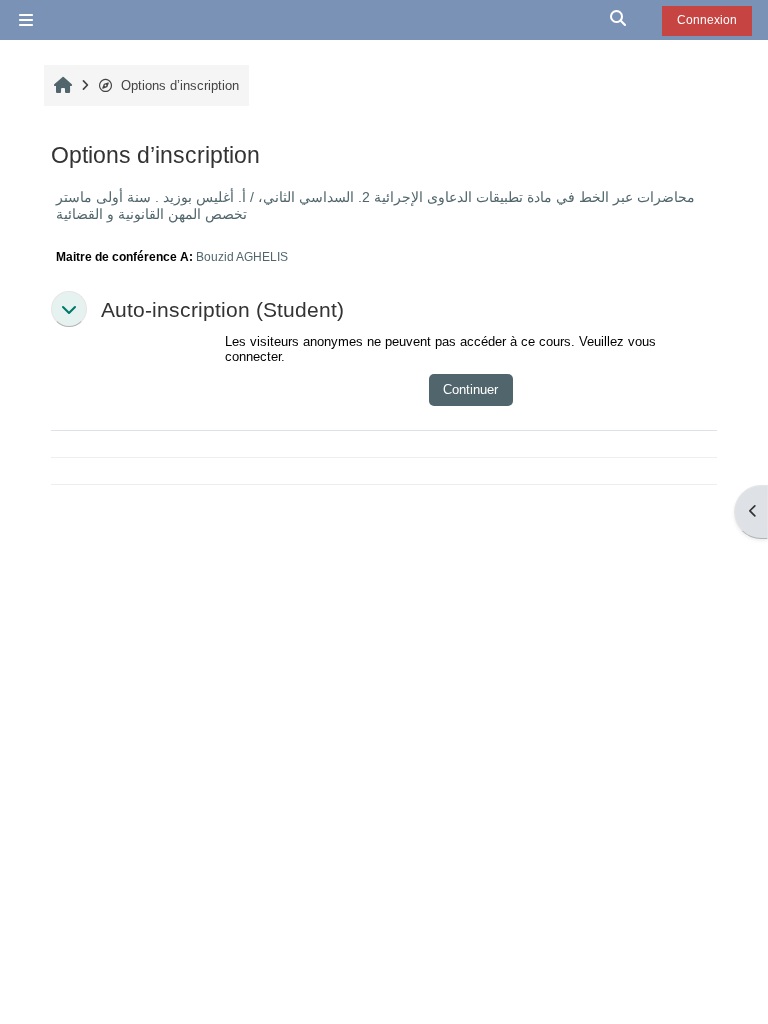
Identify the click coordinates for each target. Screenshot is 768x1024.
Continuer (470, 389)
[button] (619, 20)
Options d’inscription (180, 85)
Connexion (707, 20)
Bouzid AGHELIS (242, 256)
